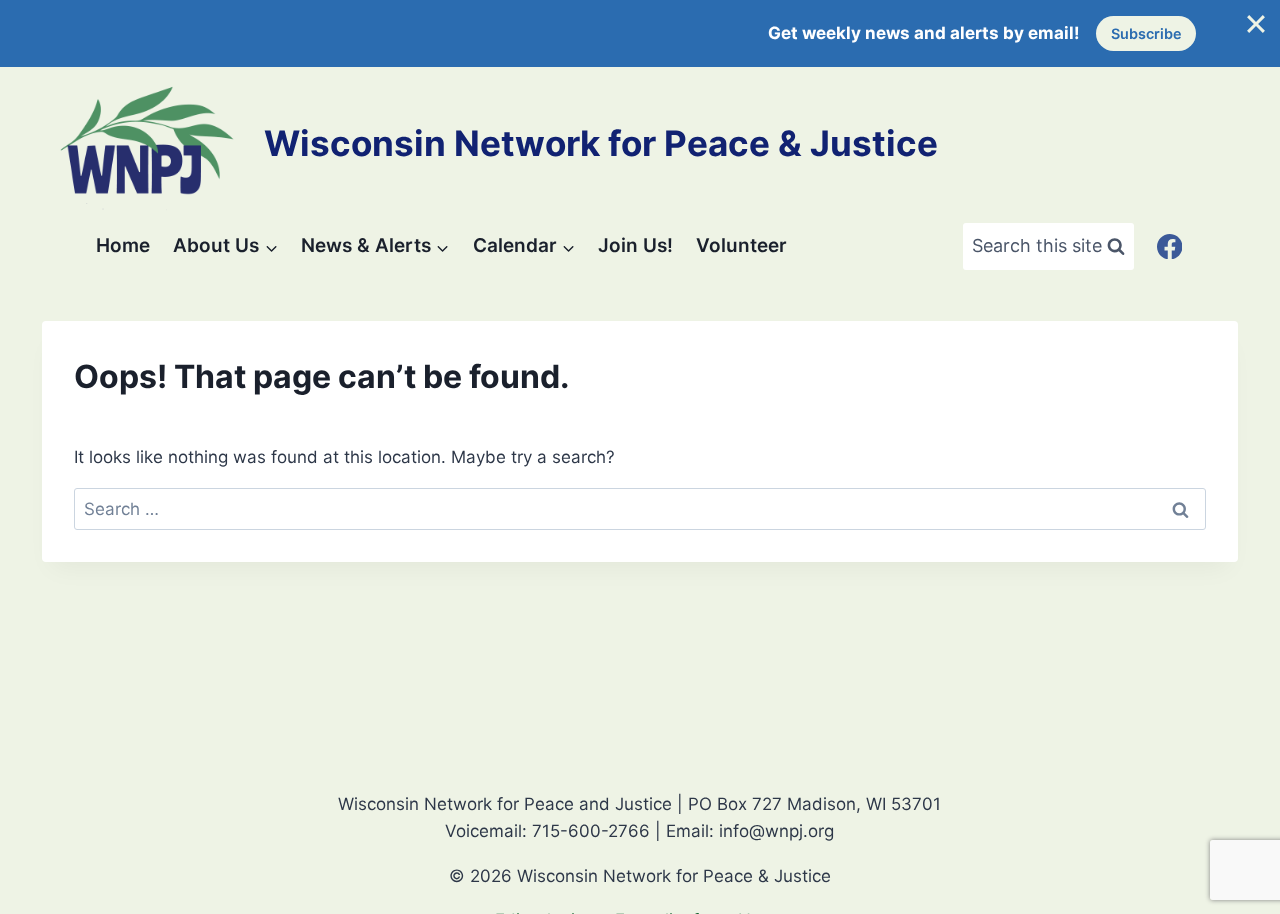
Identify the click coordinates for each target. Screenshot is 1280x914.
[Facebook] (1169, 246)
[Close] (1256, 24)
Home (123, 245)
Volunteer (741, 245)
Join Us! (635, 245)
